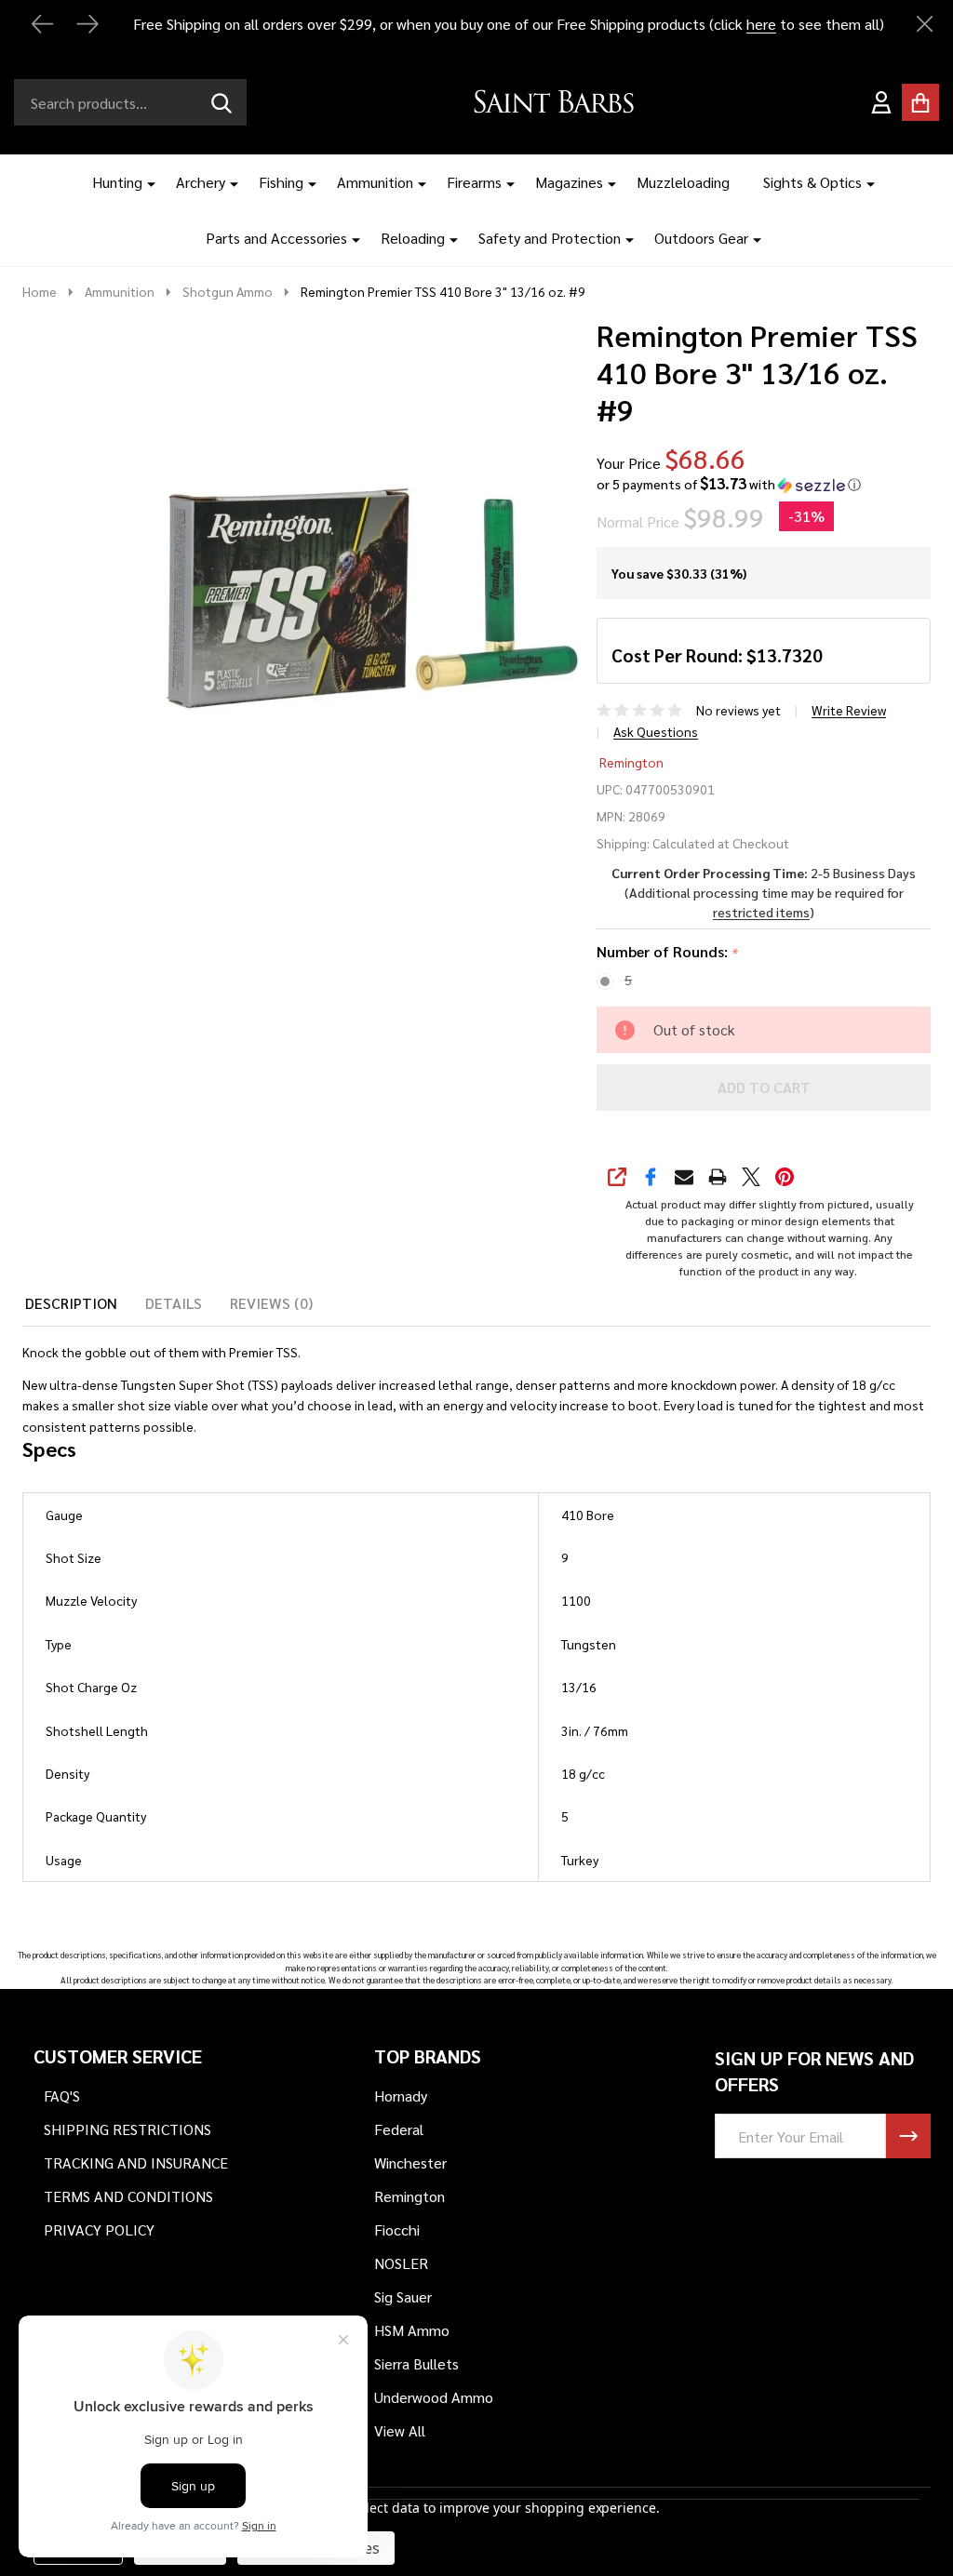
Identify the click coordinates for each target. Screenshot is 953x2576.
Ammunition (375, 182)
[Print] (718, 1177)
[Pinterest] (785, 1177)
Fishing (281, 182)
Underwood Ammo (434, 2397)
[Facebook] (651, 1177)
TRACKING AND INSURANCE (136, 2162)
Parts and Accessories (276, 238)
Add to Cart (764, 1087)
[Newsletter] (908, 2136)
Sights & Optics (812, 182)
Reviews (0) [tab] (271, 1303)
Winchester (410, 2162)
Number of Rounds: (668, 952)
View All (400, 2430)
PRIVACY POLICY (99, 2229)
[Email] (684, 1177)
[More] (144, 182)
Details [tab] (174, 1303)
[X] (751, 1177)
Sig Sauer (403, 2296)
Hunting (117, 182)
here (761, 24)
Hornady (401, 2096)
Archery (201, 182)
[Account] (881, 102)
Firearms (474, 182)
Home (40, 291)
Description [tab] (71, 1303)
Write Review (849, 710)
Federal (399, 2129)
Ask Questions (656, 731)
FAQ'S (62, 2096)
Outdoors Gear (701, 238)
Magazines (569, 182)
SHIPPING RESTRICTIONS (128, 2129)
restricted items (761, 912)
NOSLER (401, 2263)
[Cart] (920, 102)
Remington (631, 762)
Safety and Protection (550, 238)
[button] (729, 484)
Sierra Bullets (416, 2363)
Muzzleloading (683, 182)
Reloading (413, 238)
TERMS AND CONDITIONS (128, 2196)
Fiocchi (397, 2229)
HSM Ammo (412, 2330)
